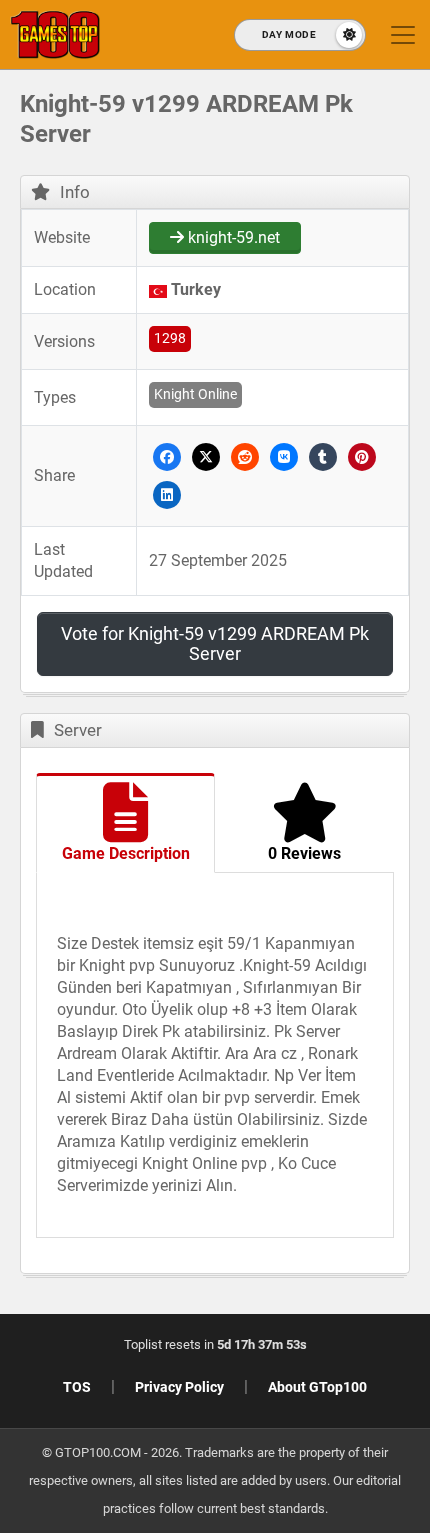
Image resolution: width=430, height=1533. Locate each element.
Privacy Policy (179, 1387)
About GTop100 (317, 1387)
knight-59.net (232, 237)
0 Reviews (304, 853)
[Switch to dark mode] (300, 35)
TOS (77, 1387)
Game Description (126, 853)
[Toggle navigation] (403, 35)
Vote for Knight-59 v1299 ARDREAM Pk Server (215, 643)
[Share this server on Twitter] (205, 456)
